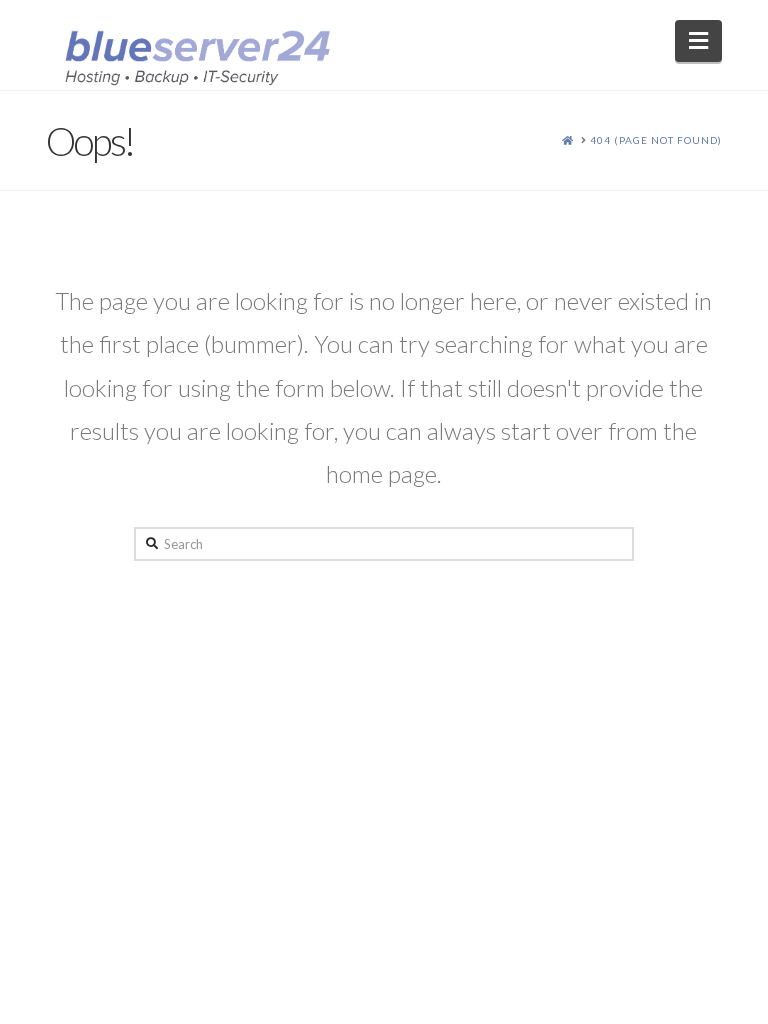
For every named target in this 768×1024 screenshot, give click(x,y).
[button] (698, 41)
